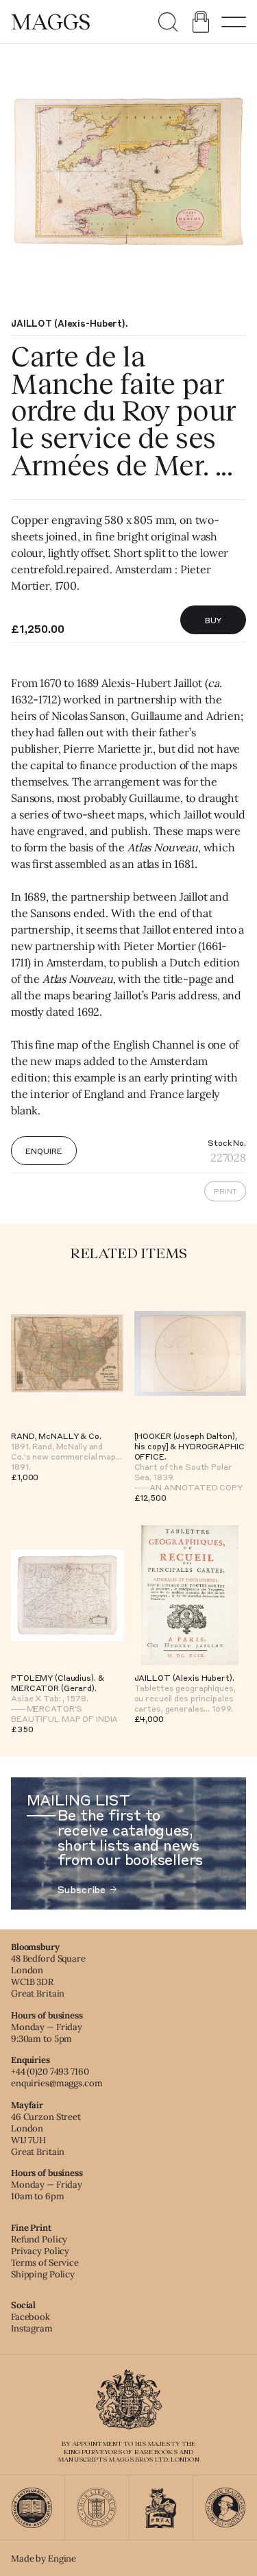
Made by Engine (44, 2559)
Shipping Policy (43, 2274)
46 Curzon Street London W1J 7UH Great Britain (46, 2134)
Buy (213, 620)
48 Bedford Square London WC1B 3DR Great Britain (48, 1976)
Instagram (32, 2328)
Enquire (44, 1151)
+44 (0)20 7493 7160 (50, 2072)
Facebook (30, 2317)
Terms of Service (45, 2263)
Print (225, 1191)
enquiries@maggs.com (57, 2083)
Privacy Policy (40, 2251)
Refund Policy (39, 2239)
